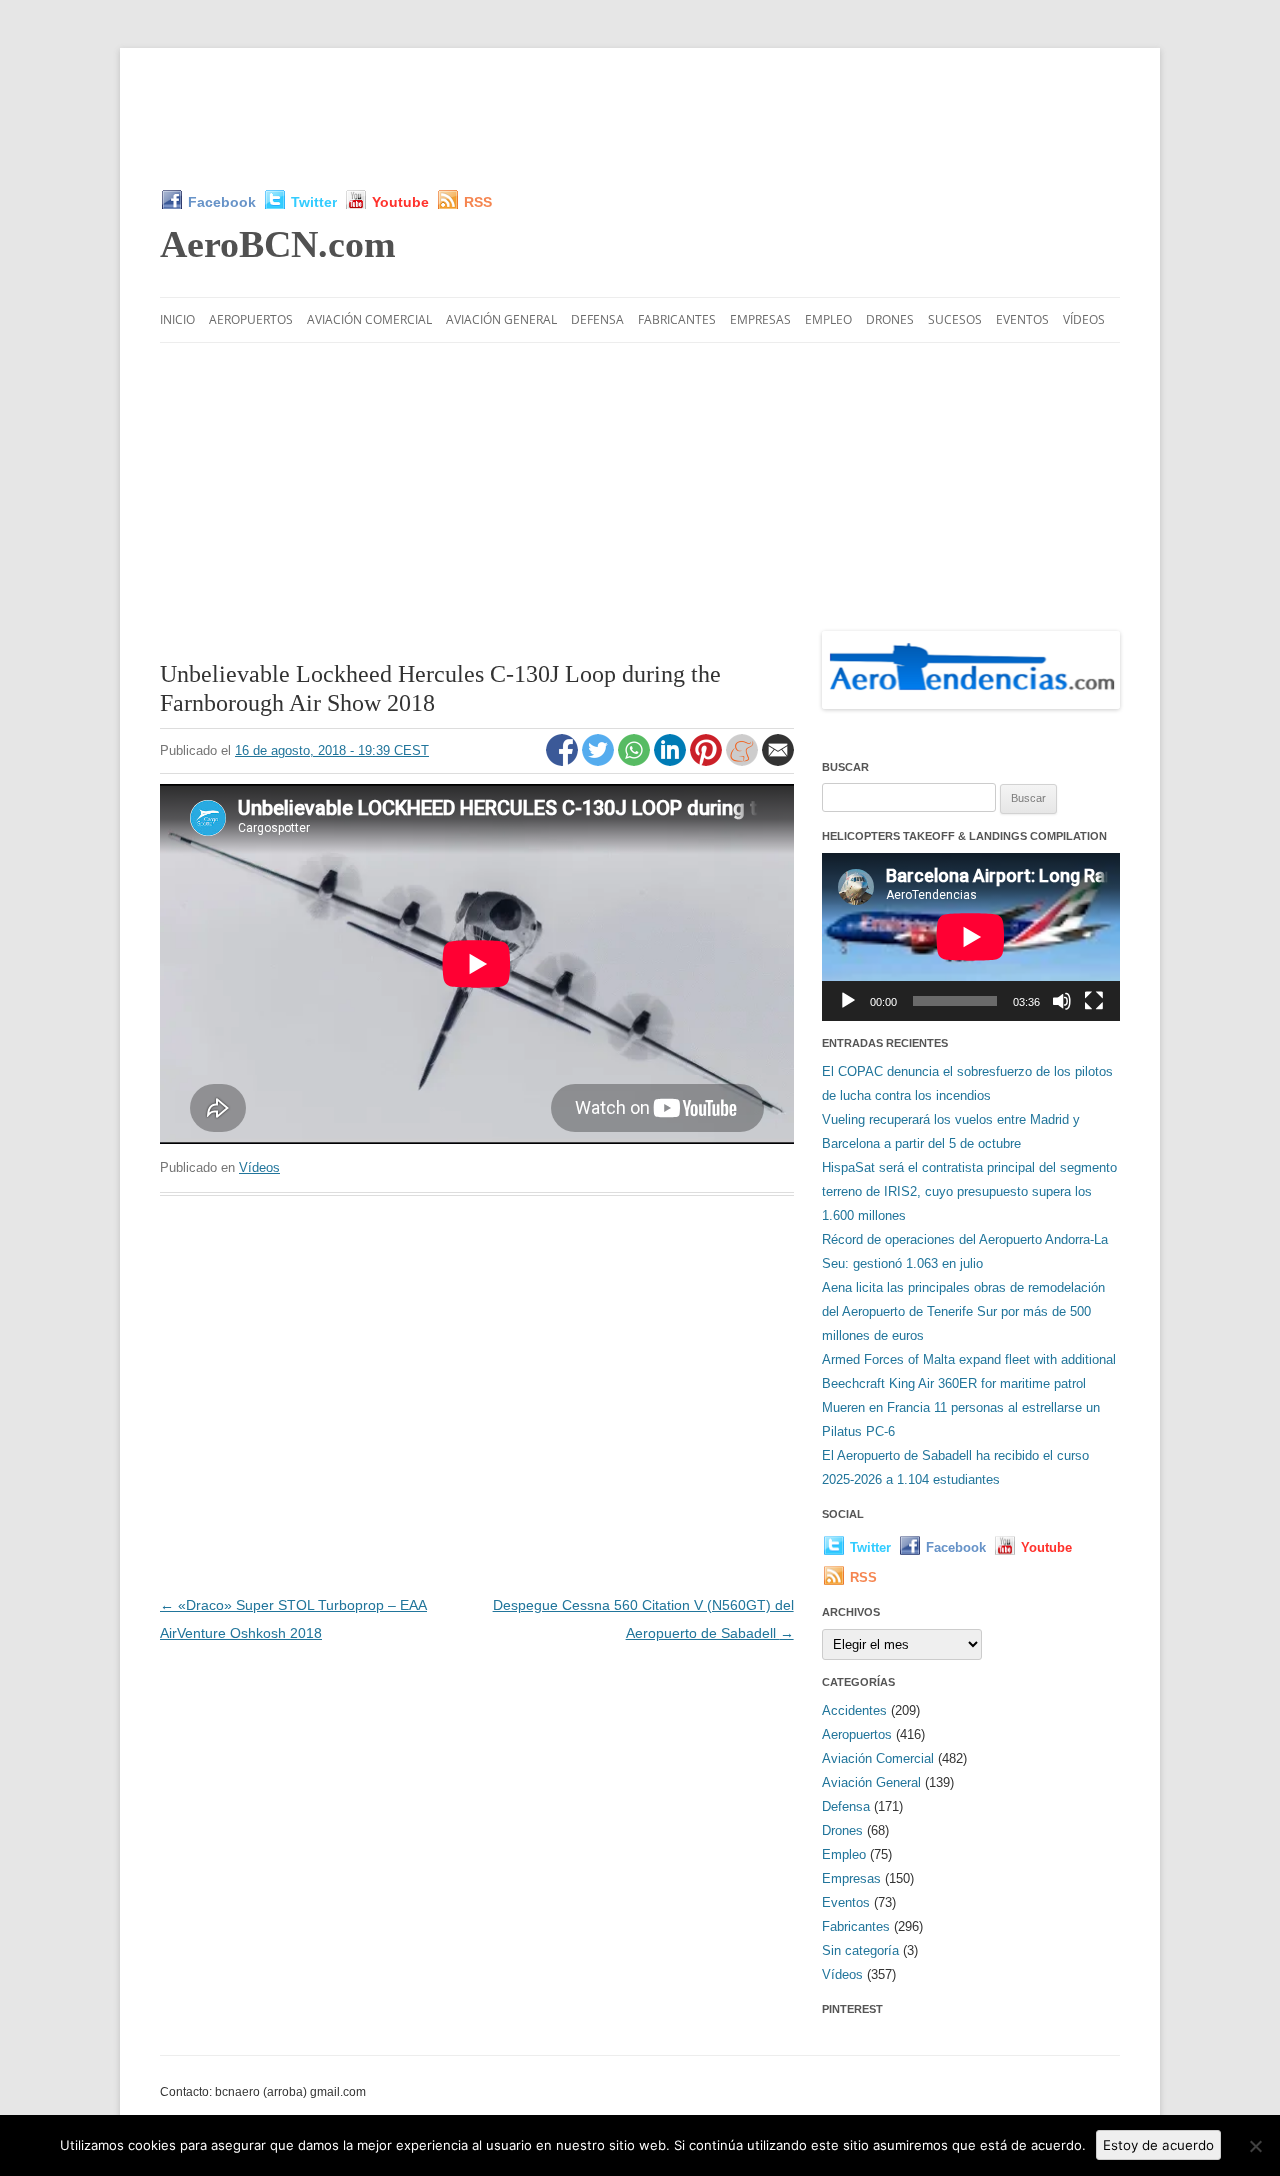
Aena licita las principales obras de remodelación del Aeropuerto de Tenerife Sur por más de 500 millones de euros (963, 1311)
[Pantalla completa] (1094, 1001)
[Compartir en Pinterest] (708, 761)
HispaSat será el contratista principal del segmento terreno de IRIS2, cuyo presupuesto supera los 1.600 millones (969, 1191)
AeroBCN (278, 244)
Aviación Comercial (369, 319)
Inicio (177, 319)
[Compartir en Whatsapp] (636, 761)
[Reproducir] (848, 1001)
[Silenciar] (1062, 1001)
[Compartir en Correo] (778, 761)
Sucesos (955, 319)
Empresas (760, 319)
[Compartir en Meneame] (744, 761)
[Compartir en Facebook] (564, 761)
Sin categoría (860, 1950)
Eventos (1022, 319)
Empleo (828, 319)
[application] (971, 936)
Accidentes (854, 1710)
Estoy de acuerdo (1158, 2145)
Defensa (597, 319)
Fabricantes (677, 319)
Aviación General (501, 319)
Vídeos (1084, 319)
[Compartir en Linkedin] (672, 761)
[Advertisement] (640, 118)
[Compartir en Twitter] (600, 761)
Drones (890, 319)
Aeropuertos (251, 319)
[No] (1255, 2146)
